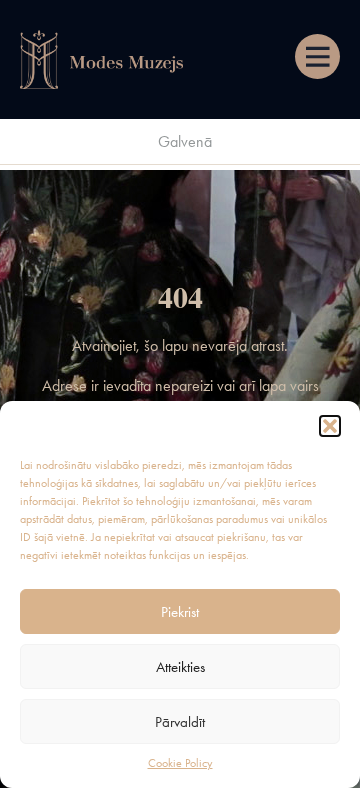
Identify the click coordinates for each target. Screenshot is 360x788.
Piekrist (180, 612)
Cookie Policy (180, 763)
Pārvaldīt (180, 722)
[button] (330, 426)
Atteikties (180, 667)
